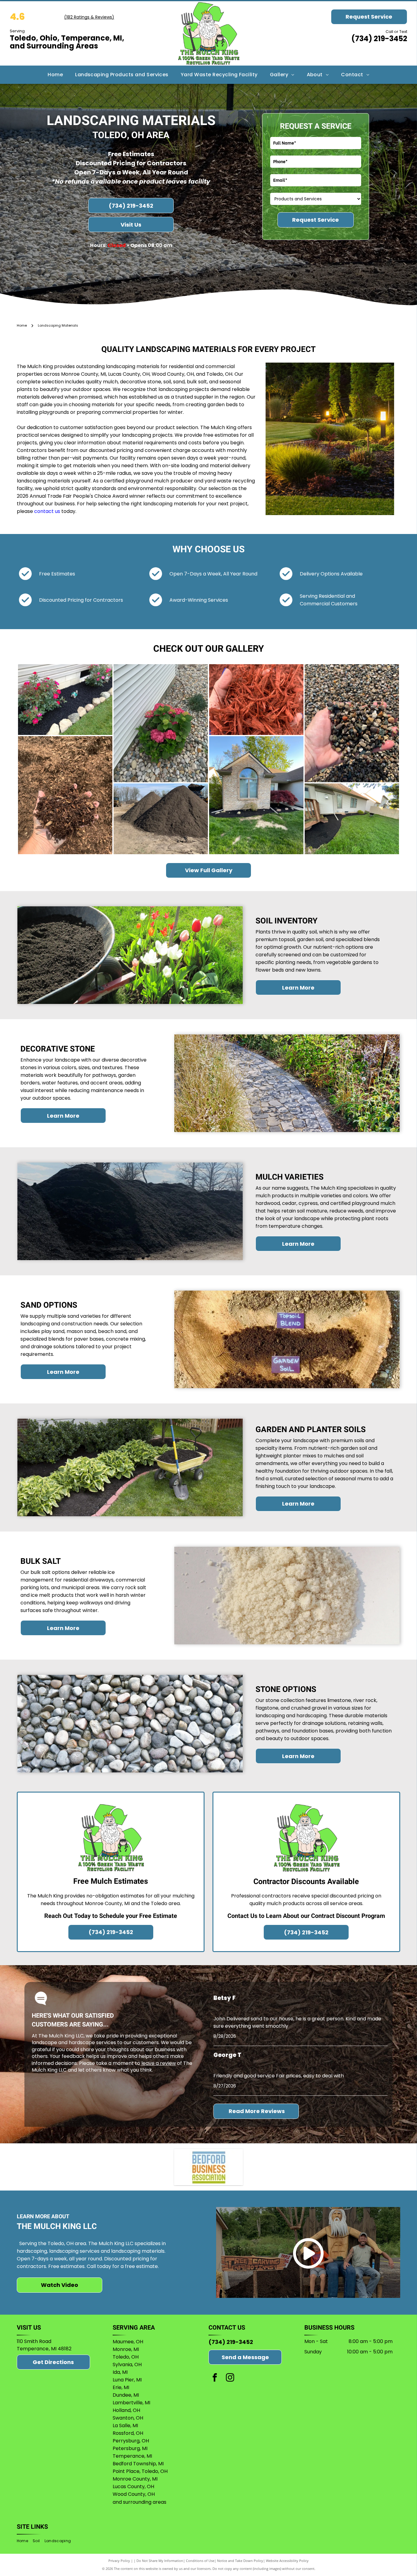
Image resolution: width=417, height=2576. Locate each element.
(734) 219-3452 (379, 39)
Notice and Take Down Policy (240, 2561)
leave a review (159, 2063)
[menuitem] (55, 75)
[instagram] (230, 2378)
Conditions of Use (200, 2561)
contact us (47, 511)
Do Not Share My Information (160, 2561)
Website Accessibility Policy (287, 2561)
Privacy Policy (119, 2561)
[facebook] (215, 2378)
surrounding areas (145, 2502)
